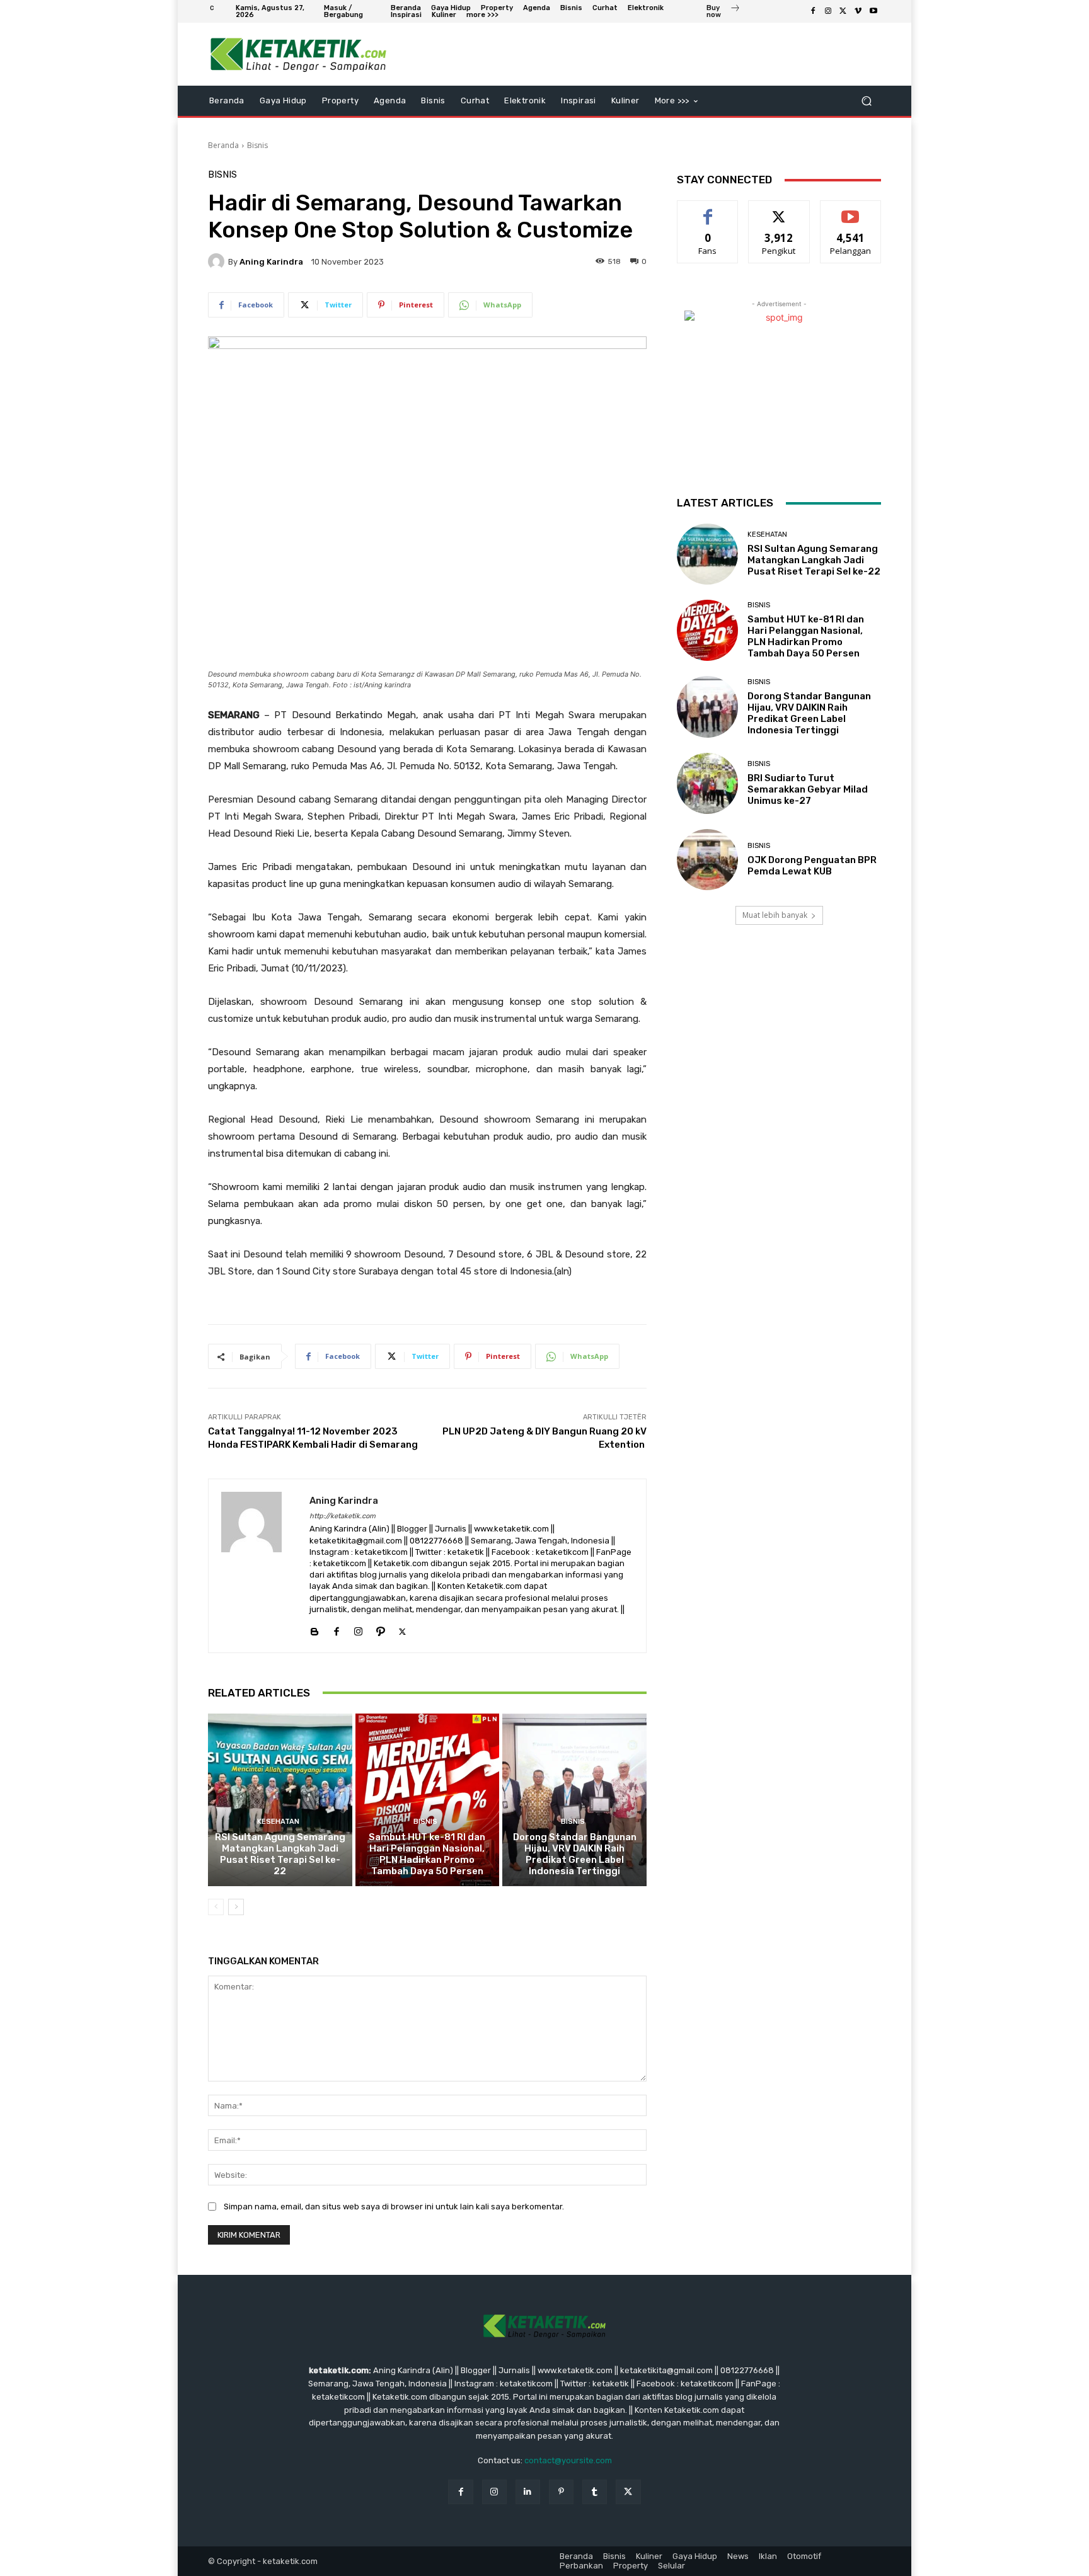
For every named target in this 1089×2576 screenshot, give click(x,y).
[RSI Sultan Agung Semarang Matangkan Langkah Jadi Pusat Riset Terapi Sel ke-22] (280, 1800)
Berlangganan (851, 210)
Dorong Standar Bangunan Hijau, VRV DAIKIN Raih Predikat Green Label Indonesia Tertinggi (575, 1854)
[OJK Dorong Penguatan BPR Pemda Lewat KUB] (707, 860)
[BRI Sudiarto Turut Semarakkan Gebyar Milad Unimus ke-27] (707, 783)
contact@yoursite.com (568, 2460)
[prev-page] (216, 1907)
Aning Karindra (271, 262)
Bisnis (257, 145)
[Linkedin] (528, 2492)
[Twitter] (843, 11)
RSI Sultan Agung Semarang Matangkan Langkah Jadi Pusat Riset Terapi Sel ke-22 (280, 1854)
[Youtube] (873, 11)
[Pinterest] (561, 2492)
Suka (708, 210)
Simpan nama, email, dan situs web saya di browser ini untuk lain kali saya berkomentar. (394, 2207)
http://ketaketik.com (343, 1516)
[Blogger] (314, 1629)
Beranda (223, 145)
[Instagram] (828, 11)
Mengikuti (779, 210)
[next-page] (236, 1907)
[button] (866, 101)
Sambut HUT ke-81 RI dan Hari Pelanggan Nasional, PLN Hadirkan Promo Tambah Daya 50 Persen (427, 1854)
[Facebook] (813, 11)
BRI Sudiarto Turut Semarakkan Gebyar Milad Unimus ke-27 (808, 789)
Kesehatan (278, 1822)
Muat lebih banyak (775, 915)
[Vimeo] (858, 11)
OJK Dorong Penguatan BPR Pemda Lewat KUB (812, 866)
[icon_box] (723, 13)
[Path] (380, 1629)
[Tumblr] (595, 2492)
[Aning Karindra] (218, 261)
